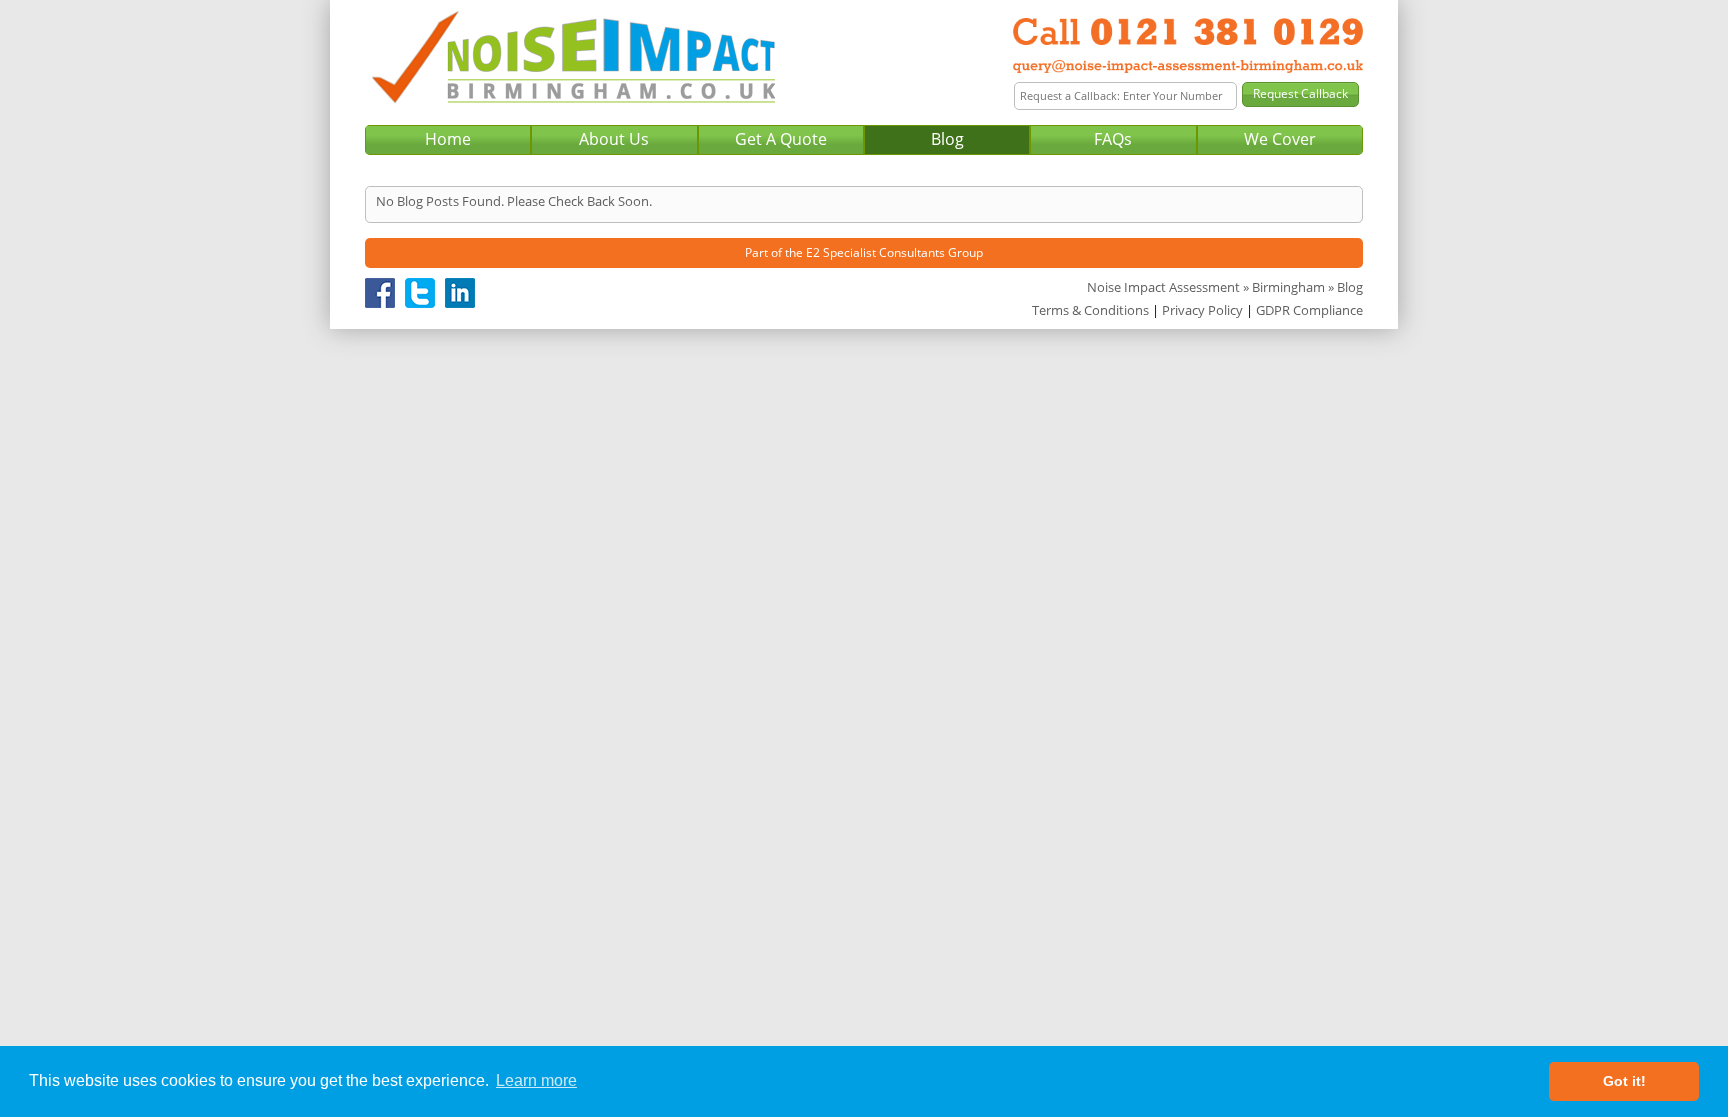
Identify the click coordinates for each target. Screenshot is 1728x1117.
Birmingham (1288, 287)
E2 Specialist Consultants (875, 252)
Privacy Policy (1202, 310)
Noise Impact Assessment (1163, 287)
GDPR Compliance (1309, 310)
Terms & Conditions (1090, 310)
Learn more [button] (536, 1080)
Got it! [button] (1624, 1081)
